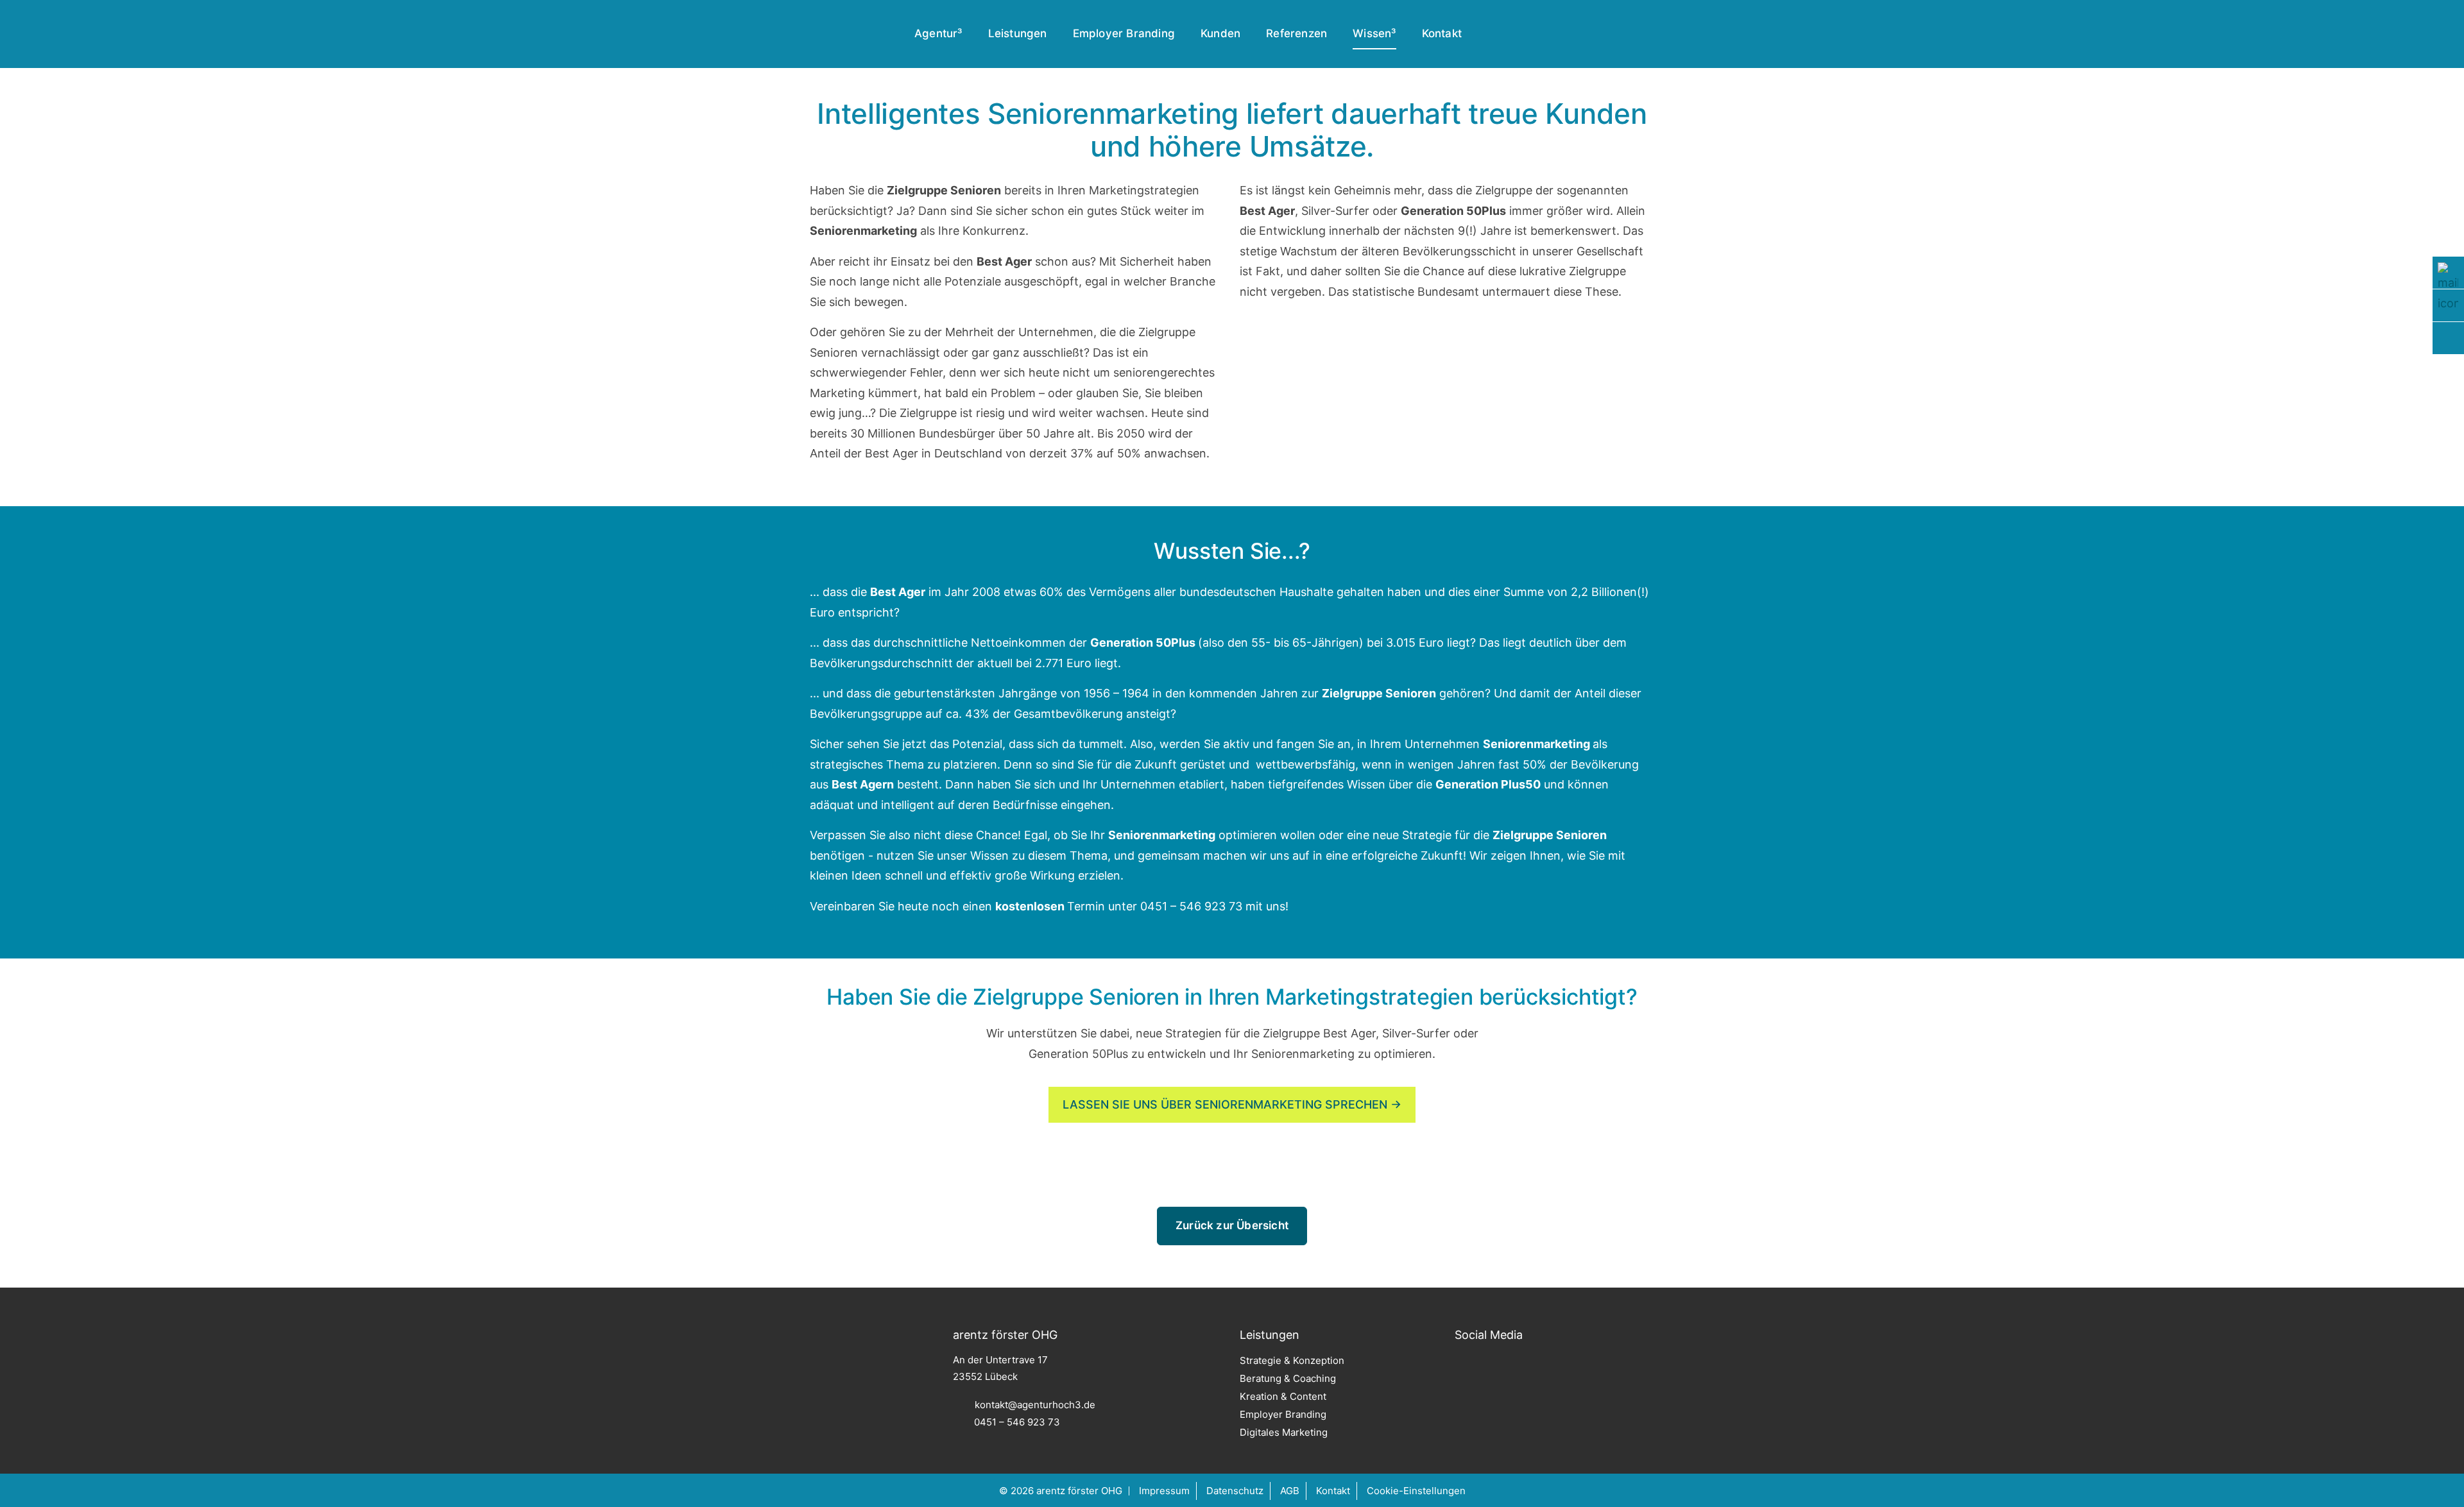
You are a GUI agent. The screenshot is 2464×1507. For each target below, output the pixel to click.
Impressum (1164, 1491)
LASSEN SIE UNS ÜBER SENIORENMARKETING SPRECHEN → (1232, 1104)
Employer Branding (1124, 33)
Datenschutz (1235, 1491)
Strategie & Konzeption (1292, 1360)
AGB (1290, 1491)
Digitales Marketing (1284, 1432)
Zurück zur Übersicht (1232, 1225)
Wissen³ (1374, 33)
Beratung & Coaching (1288, 1378)
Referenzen (1296, 33)
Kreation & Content (1283, 1396)
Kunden (1220, 33)
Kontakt (1442, 33)
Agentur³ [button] (938, 33)
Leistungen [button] (1018, 33)
